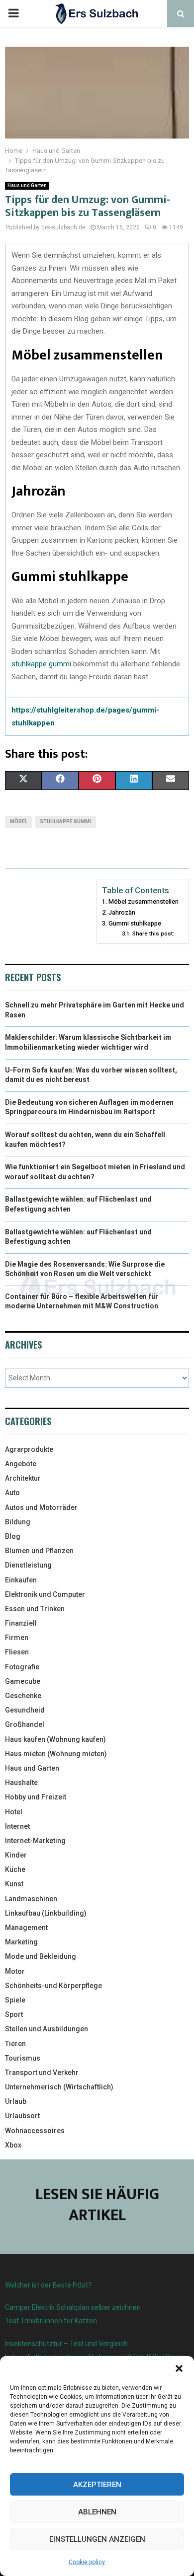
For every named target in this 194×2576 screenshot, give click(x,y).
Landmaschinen (31, 1899)
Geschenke (23, 1696)
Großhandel (25, 1724)
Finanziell (21, 1623)
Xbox (13, 2145)
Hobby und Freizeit (36, 1797)
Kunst (14, 1884)
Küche (15, 1869)
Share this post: (153, 933)
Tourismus (23, 2058)
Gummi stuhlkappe (135, 923)
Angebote (21, 1464)
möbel (19, 822)
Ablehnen (97, 2512)
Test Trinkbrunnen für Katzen (51, 2321)
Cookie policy (87, 2562)
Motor (15, 1971)
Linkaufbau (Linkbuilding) (46, 1913)
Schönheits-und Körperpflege (53, 1986)
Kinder (16, 1855)
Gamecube (23, 1681)
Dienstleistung (28, 1565)
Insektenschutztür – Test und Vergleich (66, 2344)
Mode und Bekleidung (41, 1956)
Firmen (17, 1638)
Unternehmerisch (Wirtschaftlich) (59, 2087)
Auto (12, 1493)
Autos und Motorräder (41, 1507)
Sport (14, 2014)
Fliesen (17, 1652)
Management (26, 1928)
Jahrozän (122, 912)
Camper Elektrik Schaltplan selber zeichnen (73, 2307)
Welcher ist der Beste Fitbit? (48, 2285)
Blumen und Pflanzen (39, 1551)
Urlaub (16, 2101)
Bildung (18, 1522)
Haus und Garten (27, 185)
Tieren (15, 2044)
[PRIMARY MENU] (13, 13)
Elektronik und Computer (45, 1594)
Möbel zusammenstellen (144, 901)
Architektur (23, 1478)
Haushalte (21, 1783)
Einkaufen (21, 1580)
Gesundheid (25, 1710)
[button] (179, 2368)
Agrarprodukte (29, 1449)
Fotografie (22, 1667)
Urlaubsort (22, 2116)
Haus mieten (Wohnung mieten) (56, 1754)
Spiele (15, 2000)
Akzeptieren (97, 2485)
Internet (17, 1826)
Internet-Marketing (35, 1841)
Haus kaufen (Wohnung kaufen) (55, 1739)
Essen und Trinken (35, 1609)
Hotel (14, 1812)
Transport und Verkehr (42, 2073)
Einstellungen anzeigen (97, 2539)
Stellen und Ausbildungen (47, 2029)
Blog (13, 1536)
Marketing (21, 1942)
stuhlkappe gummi (41, 664)
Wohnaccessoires (35, 2131)
